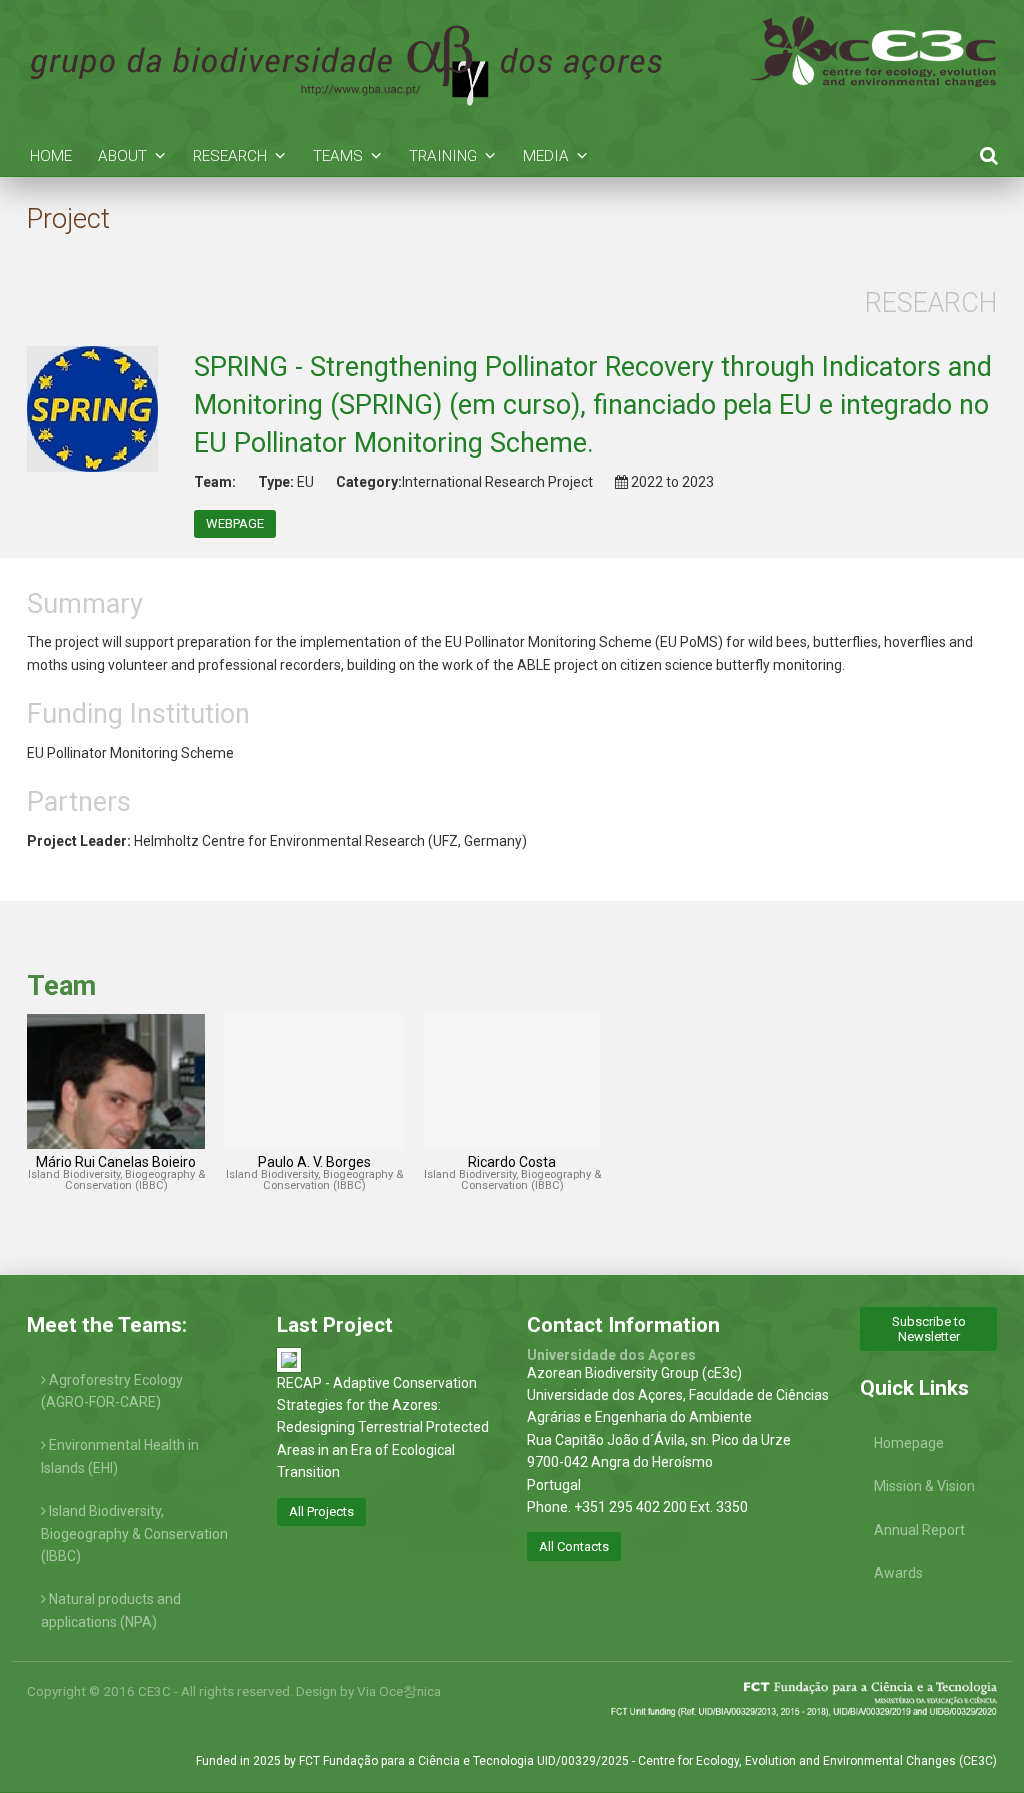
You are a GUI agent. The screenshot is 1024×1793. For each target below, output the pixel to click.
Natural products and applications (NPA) (111, 1610)
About (122, 156)
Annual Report (919, 1530)
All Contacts (574, 1546)
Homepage (909, 1443)
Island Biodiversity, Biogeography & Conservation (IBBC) (134, 1533)
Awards (898, 1573)
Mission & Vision (924, 1486)
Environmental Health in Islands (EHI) (120, 1456)
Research (230, 156)
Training (443, 156)
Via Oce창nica (399, 1691)
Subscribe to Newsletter (929, 1329)
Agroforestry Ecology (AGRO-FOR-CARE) (112, 1391)
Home (51, 156)
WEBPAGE (235, 523)
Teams (338, 156)
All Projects (321, 1511)
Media (546, 156)
